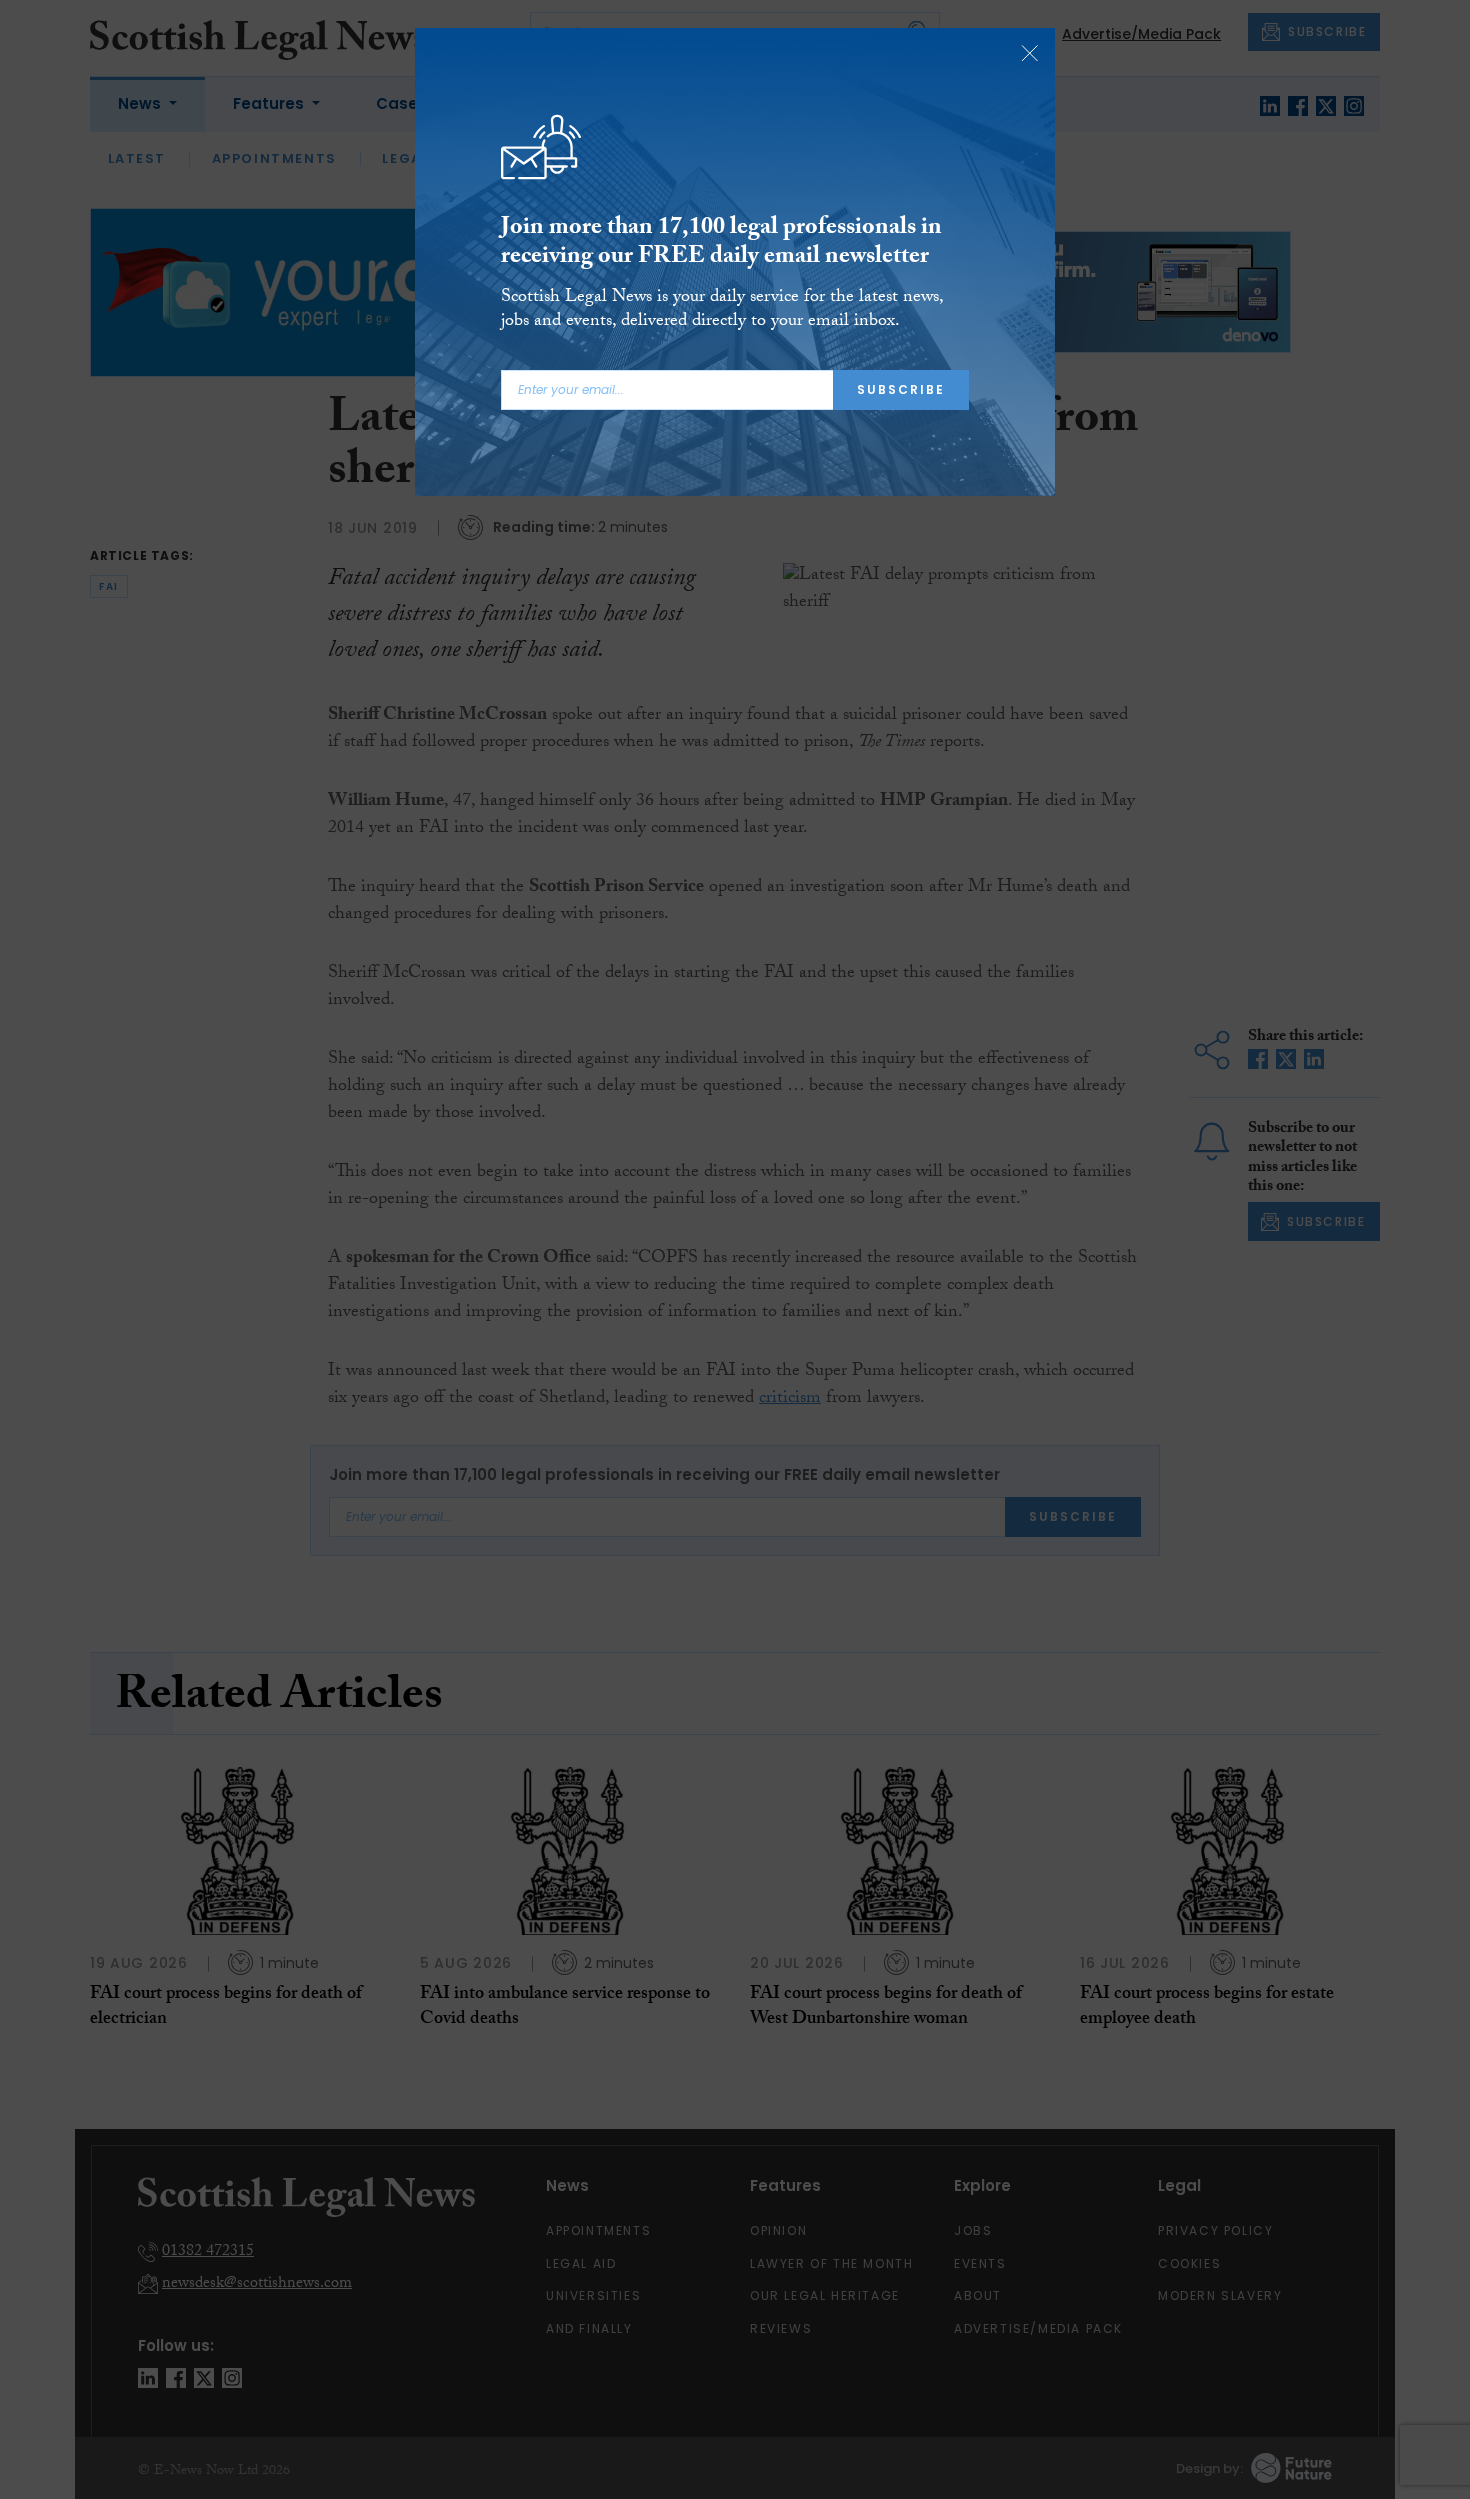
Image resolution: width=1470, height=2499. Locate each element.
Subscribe (901, 389)
